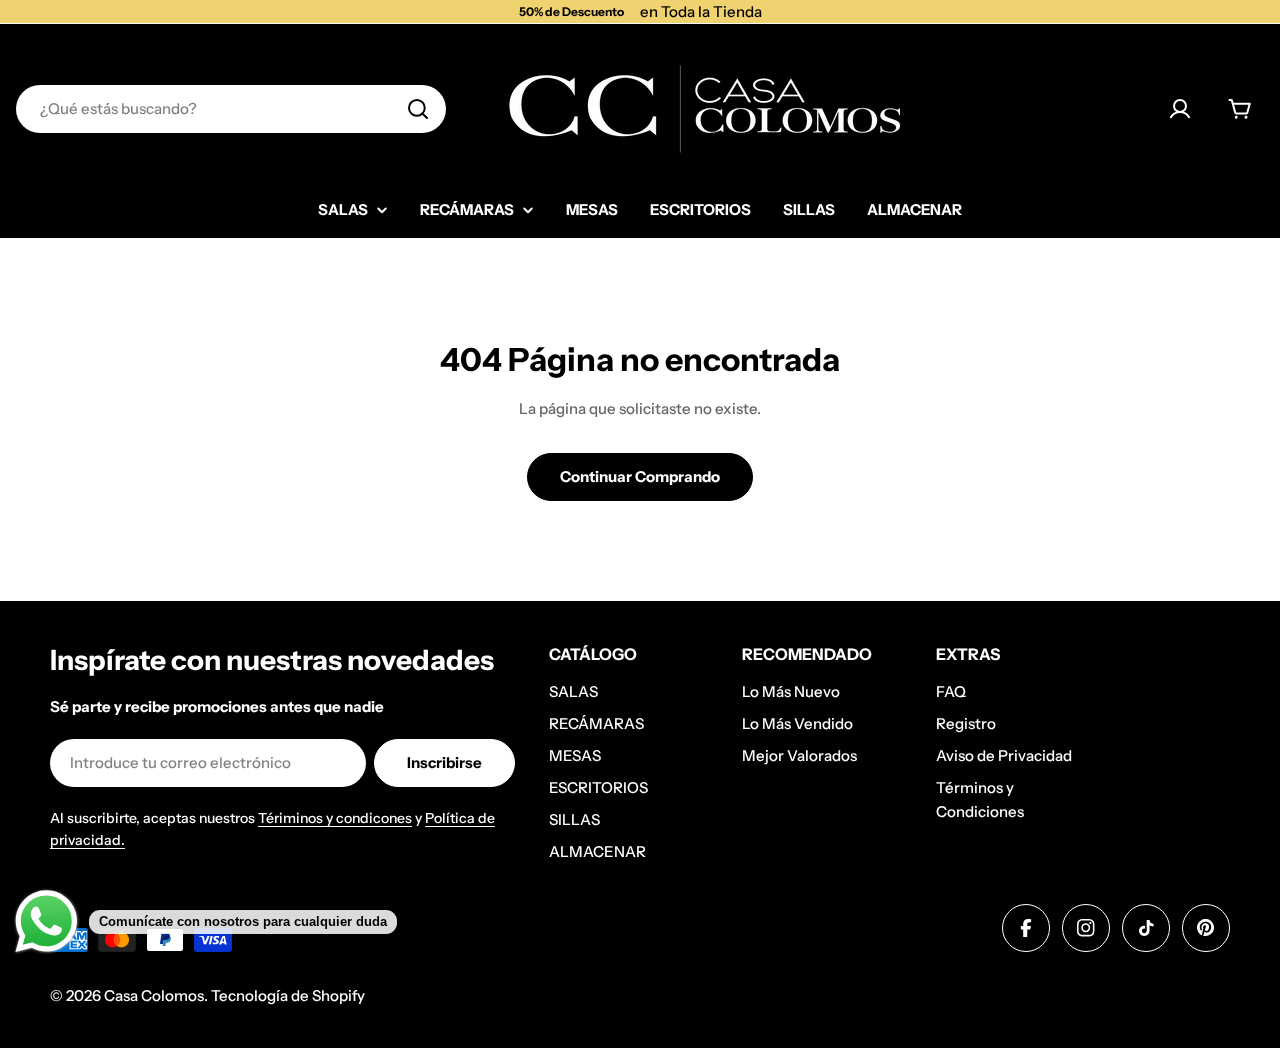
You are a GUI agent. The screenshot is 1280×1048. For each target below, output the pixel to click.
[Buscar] (418, 109)
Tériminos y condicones (335, 818)
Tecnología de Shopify (288, 995)
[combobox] (231, 109)
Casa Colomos (154, 995)
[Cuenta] (1180, 109)
